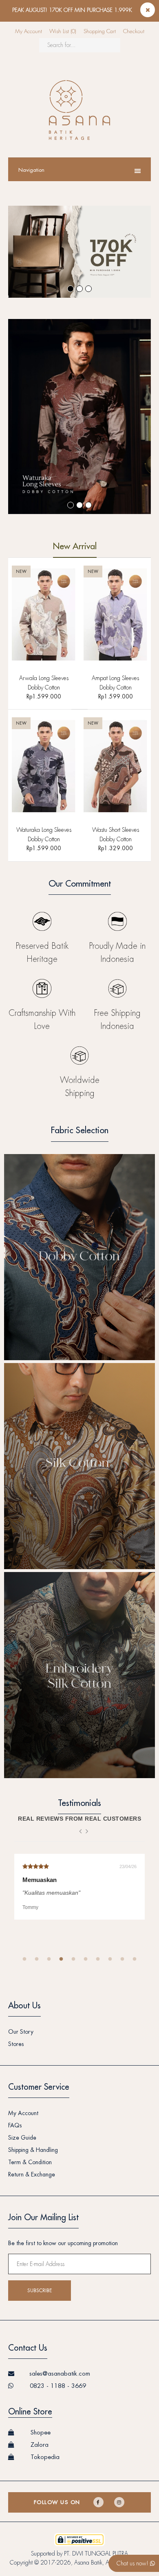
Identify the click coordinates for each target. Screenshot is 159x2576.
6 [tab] (86, 1959)
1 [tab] (24, 1959)
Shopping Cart (100, 31)
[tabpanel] (79, 1887)
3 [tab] (49, 1959)
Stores (16, 2044)
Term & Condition (30, 2162)
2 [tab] (37, 1959)
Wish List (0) (63, 31)
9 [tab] (122, 1959)
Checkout (134, 31)
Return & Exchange (32, 2174)
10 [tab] (135, 1959)
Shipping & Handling (33, 2150)
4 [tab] (61, 1959)
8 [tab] (110, 1959)
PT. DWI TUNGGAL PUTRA (96, 2554)
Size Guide (22, 2138)
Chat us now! (133, 2563)
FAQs (15, 2125)
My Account (29, 31)
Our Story (21, 2032)
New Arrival (75, 547)
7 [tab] (98, 1959)
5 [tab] (73, 1959)
